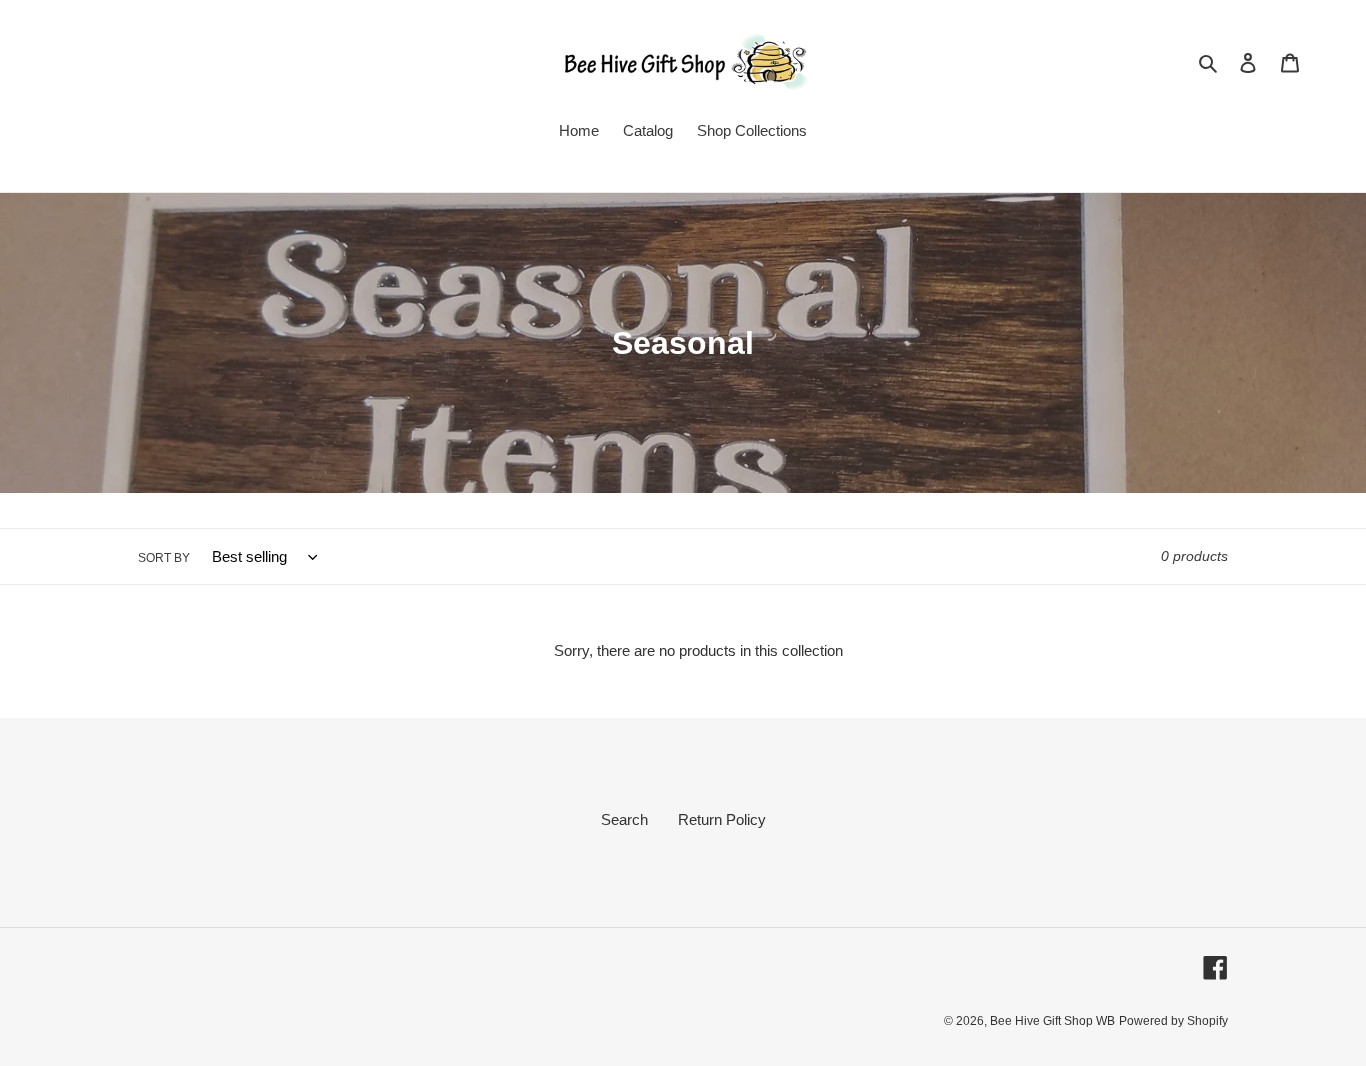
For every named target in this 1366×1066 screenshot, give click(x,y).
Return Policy (722, 819)
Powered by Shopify (1173, 1021)
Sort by (164, 558)
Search (624, 819)
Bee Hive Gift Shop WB (1052, 1021)
